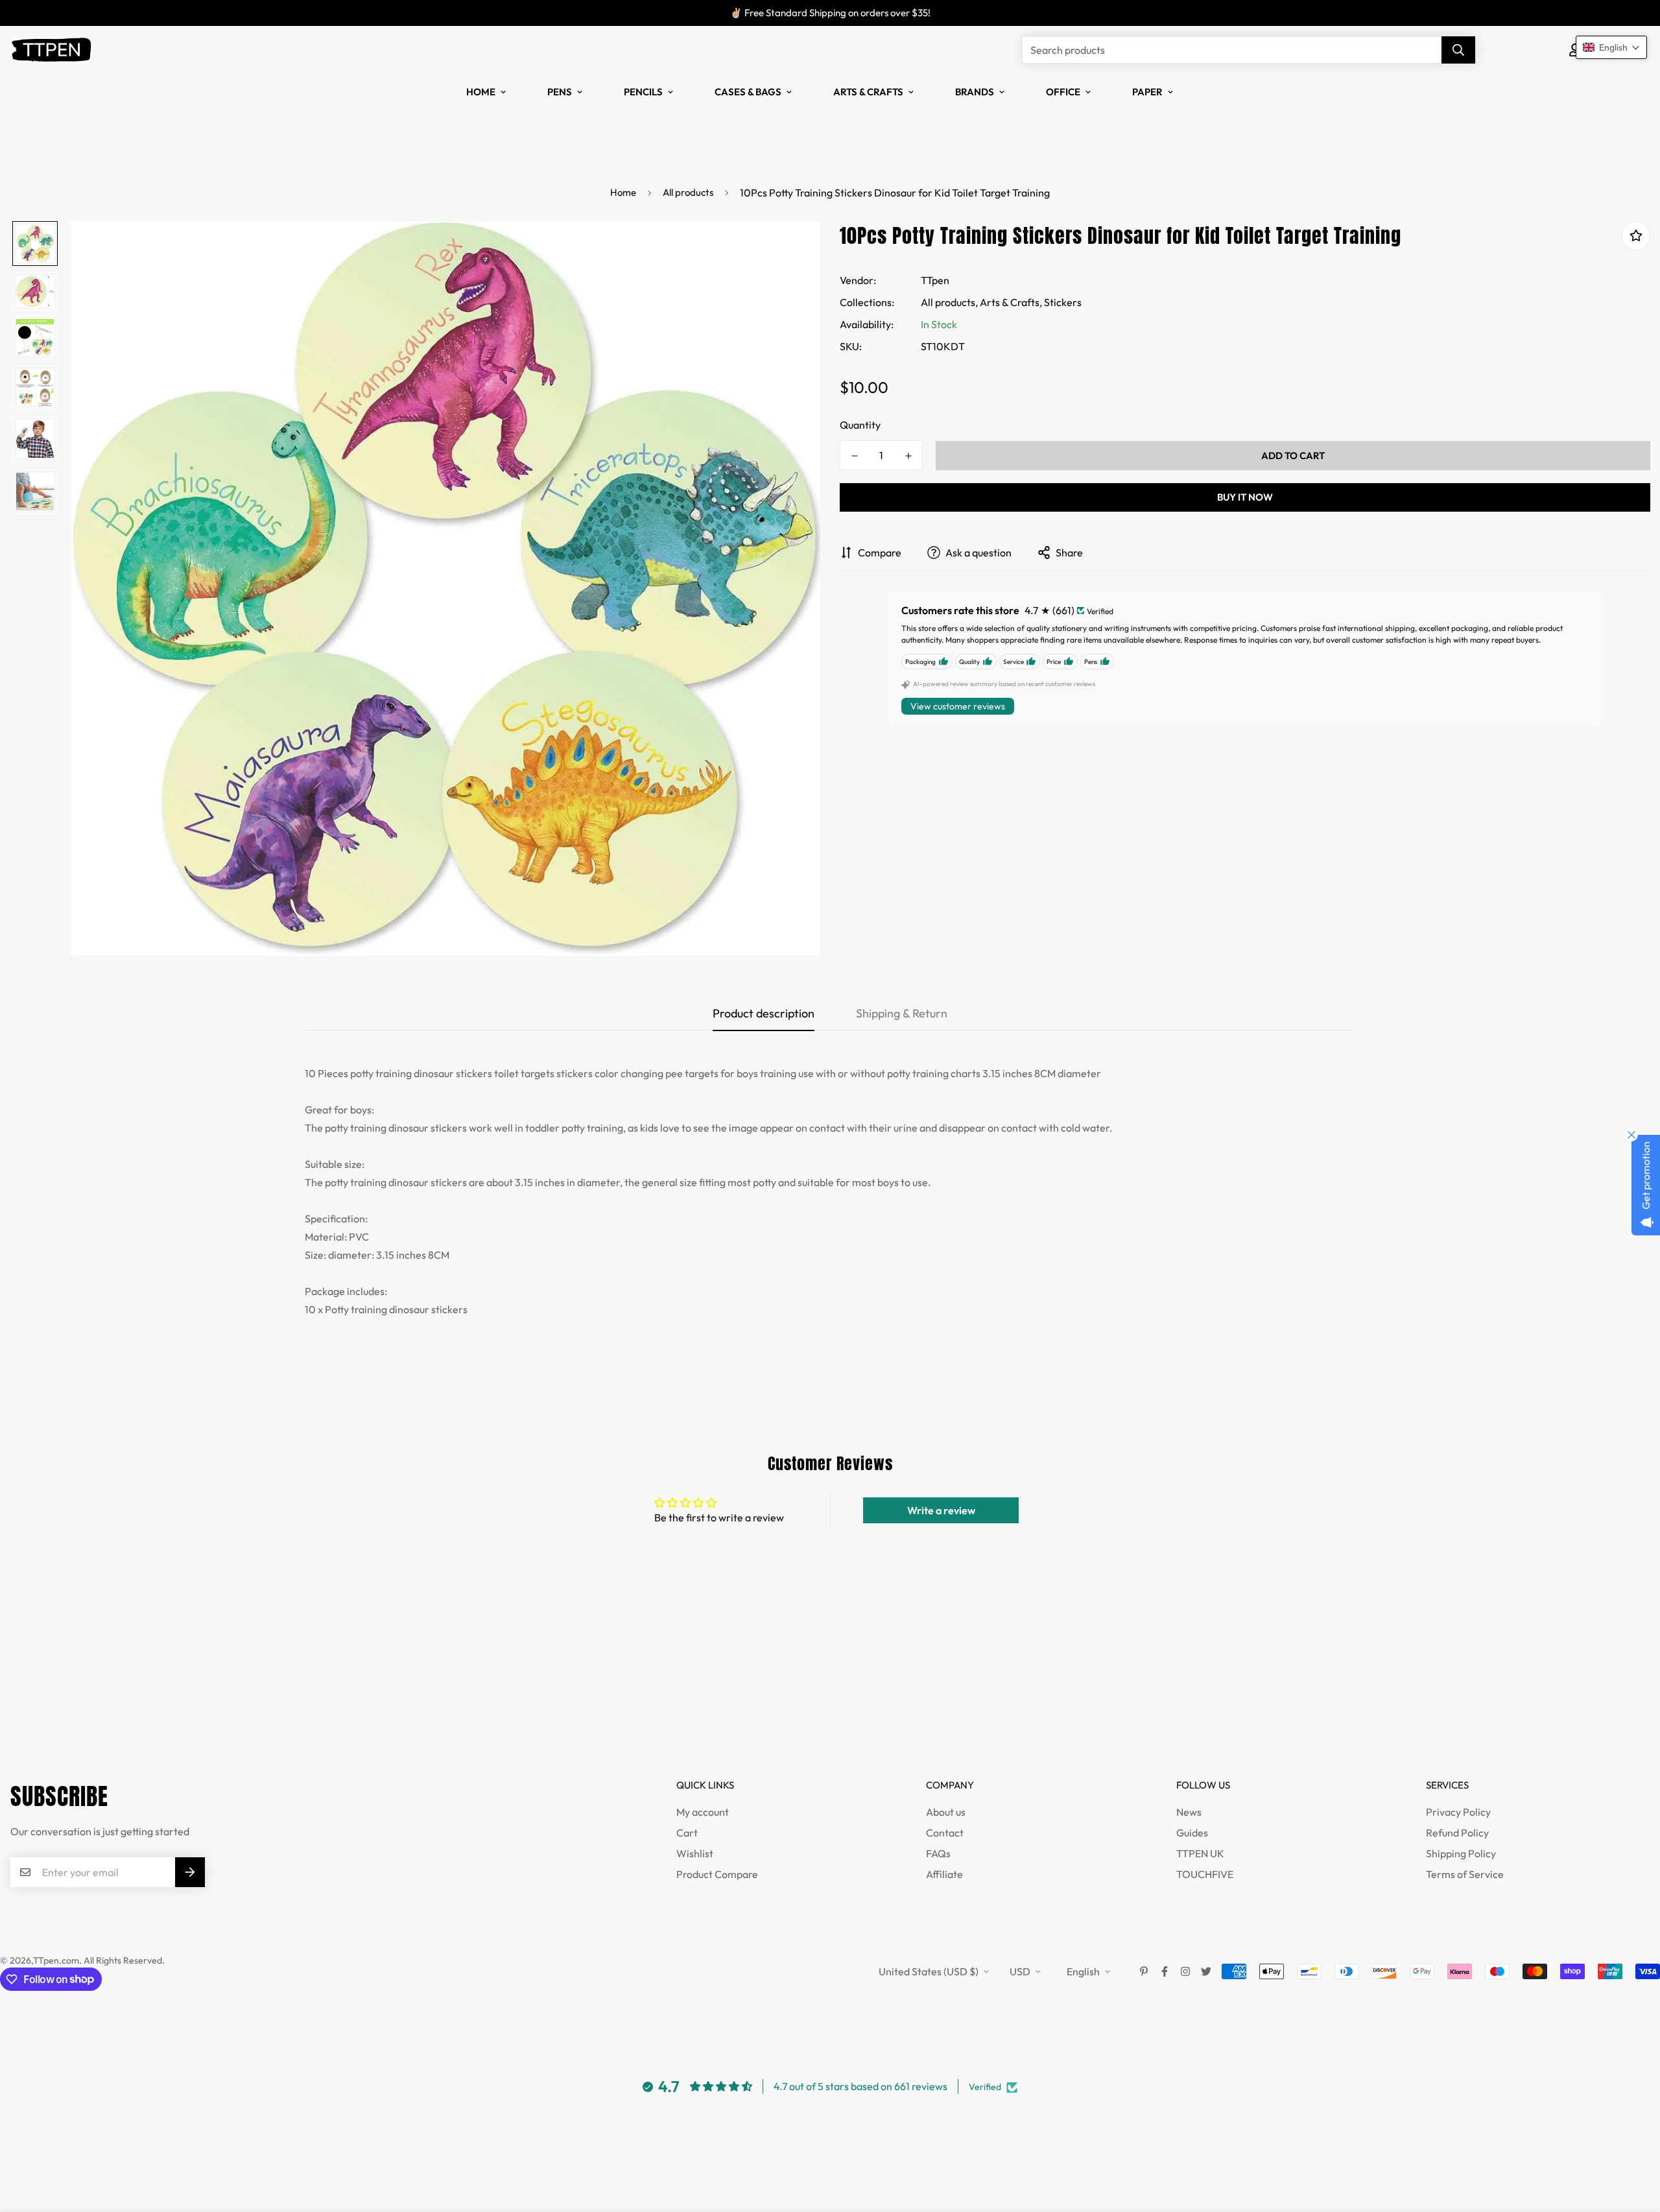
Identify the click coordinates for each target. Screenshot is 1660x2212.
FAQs (938, 1853)
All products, (949, 302)
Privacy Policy (1458, 1812)
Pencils (643, 92)
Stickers (1063, 302)
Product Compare (717, 1874)
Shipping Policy (1461, 1853)
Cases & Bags (748, 92)
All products (688, 192)
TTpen (935, 280)
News (1189, 1812)
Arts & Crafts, (1011, 302)
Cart (687, 1833)
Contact (945, 1833)
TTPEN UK (1200, 1853)
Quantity (860, 425)
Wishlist (695, 1853)
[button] (1611, 47)
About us (946, 1812)
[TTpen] (51, 50)
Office (1063, 92)
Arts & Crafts (868, 92)
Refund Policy (1457, 1833)
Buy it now (1245, 497)
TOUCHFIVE (1205, 1874)
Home (481, 92)
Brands (975, 92)
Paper (1147, 92)
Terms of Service (1465, 1874)
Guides (1192, 1833)
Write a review (941, 1510)
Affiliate (944, 1874)
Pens (560, 92)
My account (703, 1812)
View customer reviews (958, 706)
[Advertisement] (236, 1694)
